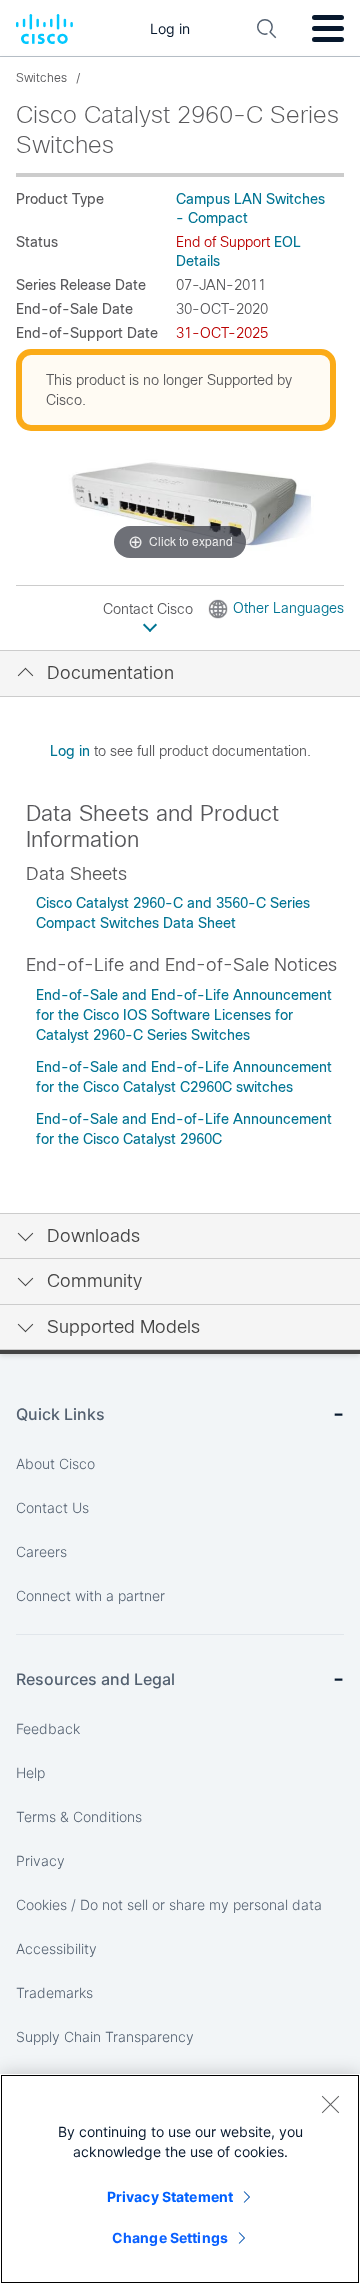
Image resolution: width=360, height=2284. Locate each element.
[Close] (330, 2104)
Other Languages (288, 608)
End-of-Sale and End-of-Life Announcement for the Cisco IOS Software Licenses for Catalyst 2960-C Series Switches (184, 1015)
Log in (70, 751)
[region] (180, 2179)
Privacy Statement (170, 2196)
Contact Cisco (150, 609)
